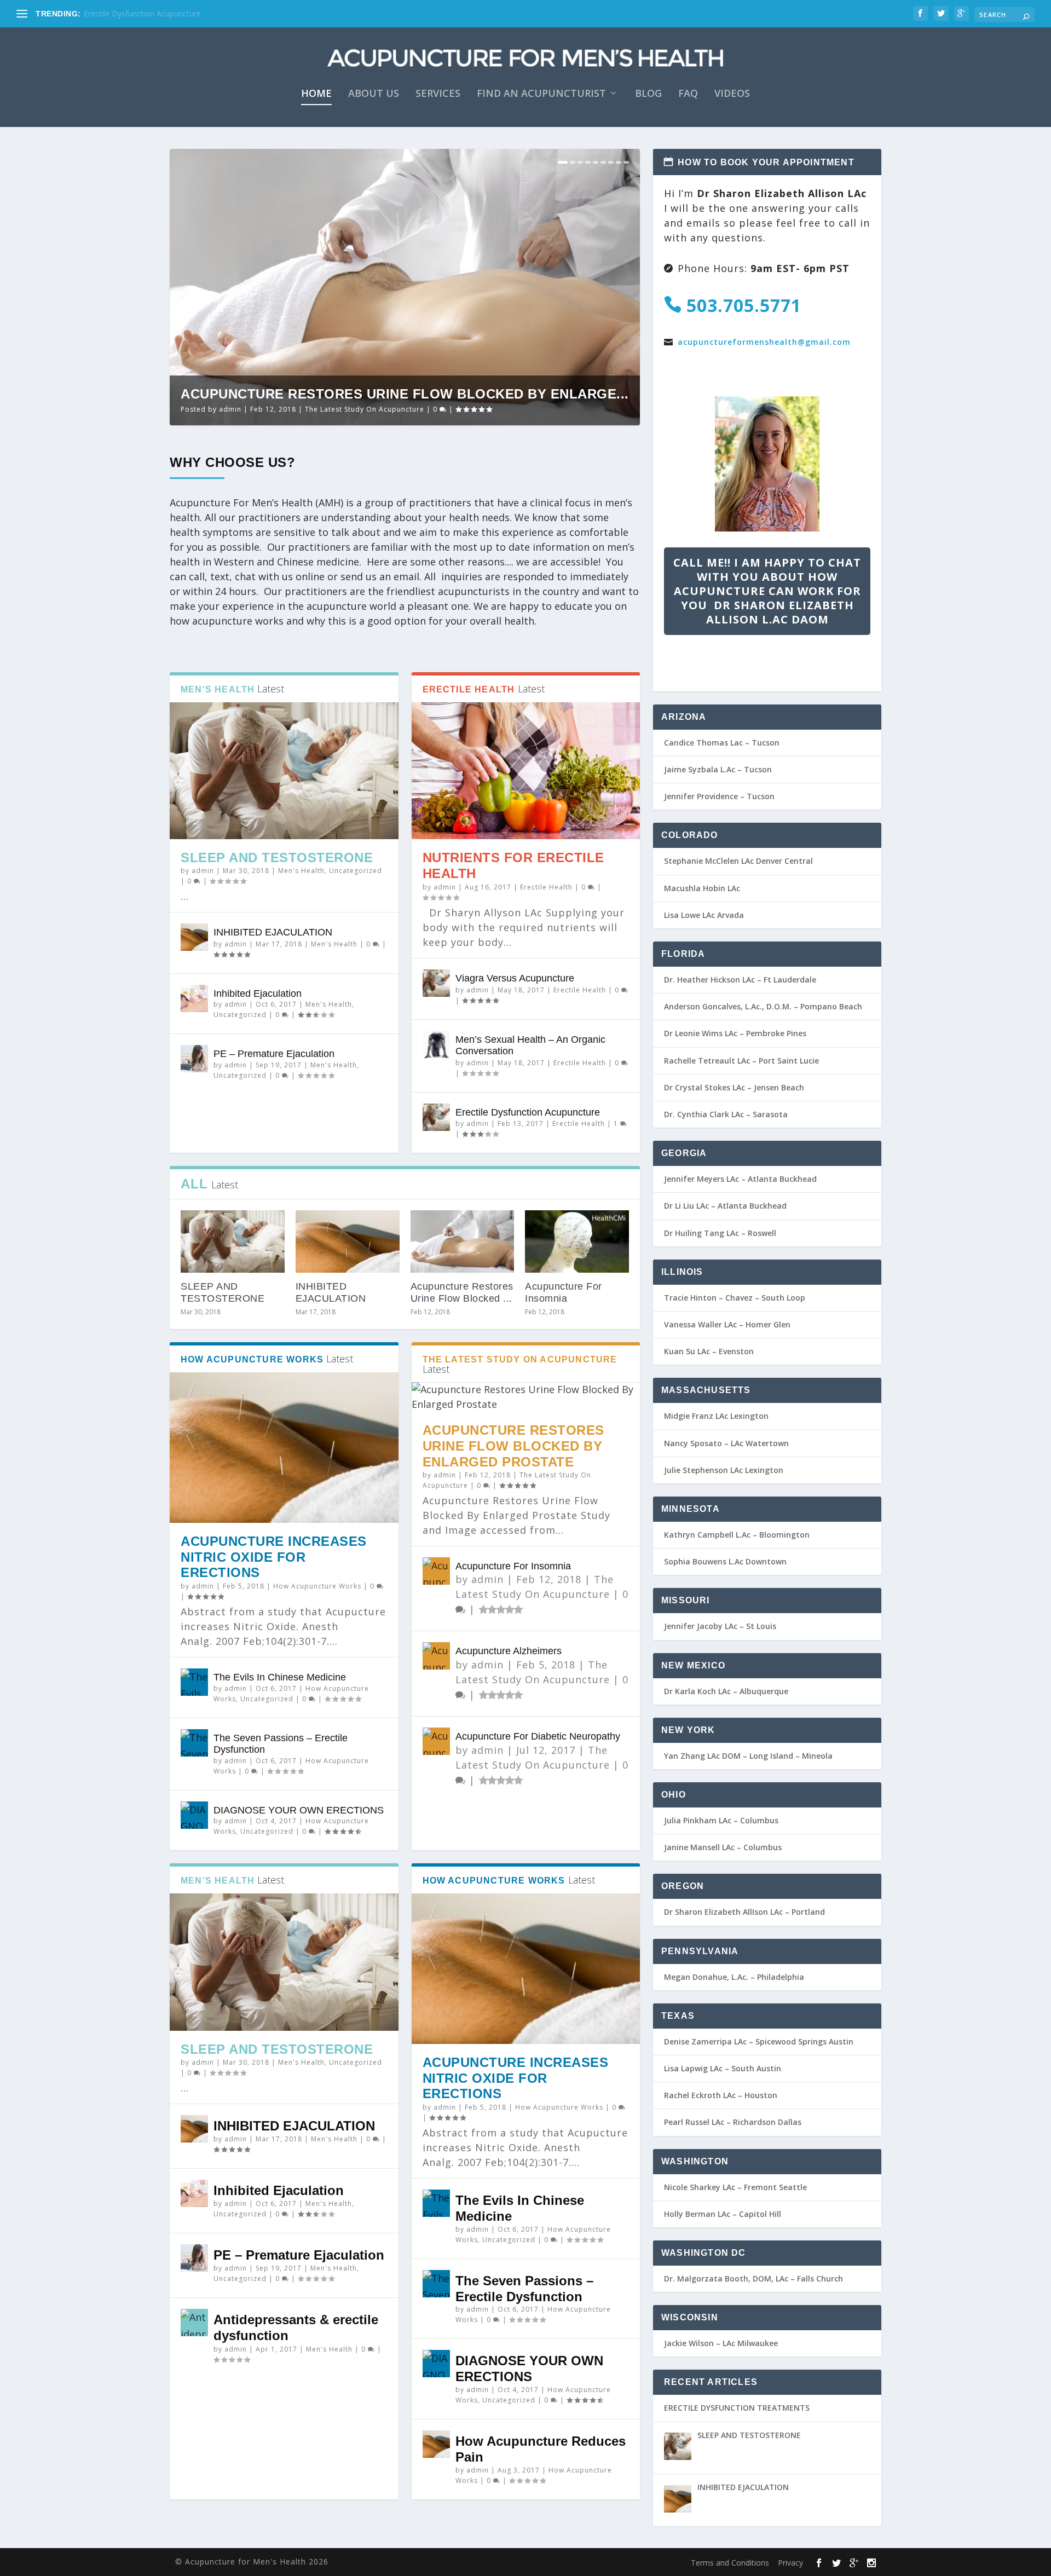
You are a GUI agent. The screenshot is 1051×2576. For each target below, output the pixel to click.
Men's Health (301, 871)
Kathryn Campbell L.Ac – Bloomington (737, 1535)
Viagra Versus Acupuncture (515, 978)
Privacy (790, 2563)
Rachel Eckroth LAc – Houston (721, 2095)
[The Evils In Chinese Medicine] (194, 1682)
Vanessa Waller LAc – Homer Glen (727, 1324)
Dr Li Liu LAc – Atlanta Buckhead (725, 1206)
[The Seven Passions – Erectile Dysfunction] (194, 1743)
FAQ (688, 94)
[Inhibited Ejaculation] (194, 998)
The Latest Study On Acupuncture (365, 409)
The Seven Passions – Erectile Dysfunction (524, 2289)
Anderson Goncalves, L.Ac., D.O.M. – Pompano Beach (763, 1006)
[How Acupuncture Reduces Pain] (436, 2444)
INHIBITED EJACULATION (273, 932)
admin (230, 409)
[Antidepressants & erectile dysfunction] (194, 2323)
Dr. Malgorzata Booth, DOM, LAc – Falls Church (753, 2278)
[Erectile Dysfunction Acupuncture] (436, 1117)
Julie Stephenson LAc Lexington (724, 1470)
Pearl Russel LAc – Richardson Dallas (733, 2122)
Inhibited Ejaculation (258, 994)
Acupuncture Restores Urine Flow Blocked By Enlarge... (405, 394)
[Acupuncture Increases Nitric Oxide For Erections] (284, 1447)
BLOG (648, 94)
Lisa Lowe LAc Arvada (704, 915)
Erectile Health (546, 887)
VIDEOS (732, 94)
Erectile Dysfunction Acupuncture (528, 1112)
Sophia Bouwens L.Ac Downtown (725, 1561)
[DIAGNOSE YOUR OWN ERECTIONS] (194, 1815)
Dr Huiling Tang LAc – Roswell (720, 1233)
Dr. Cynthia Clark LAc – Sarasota (726, 1114)
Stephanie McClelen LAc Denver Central (738, 861)
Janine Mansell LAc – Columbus (723, 1847)
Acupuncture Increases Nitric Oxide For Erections (274, 1557)
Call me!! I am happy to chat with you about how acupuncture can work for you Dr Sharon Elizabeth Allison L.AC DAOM (767, 591)
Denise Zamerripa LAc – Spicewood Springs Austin (759, 2041)
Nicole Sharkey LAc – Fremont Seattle (735, 2187)
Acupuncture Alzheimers (509, 1651)
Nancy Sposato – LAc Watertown (726, 1443)
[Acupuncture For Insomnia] (577, 1241)
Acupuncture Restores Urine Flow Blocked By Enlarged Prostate (513, 1446)
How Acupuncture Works (317, 1586)
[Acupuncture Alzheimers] (436, 1656)
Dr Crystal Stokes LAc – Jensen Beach (734, 1087)
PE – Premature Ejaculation (274, 1054)
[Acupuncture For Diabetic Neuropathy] (436, 1741)
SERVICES (438, 94)
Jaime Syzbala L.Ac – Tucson (718, 769)
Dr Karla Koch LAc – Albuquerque (726, 1691)
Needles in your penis (122, 13)
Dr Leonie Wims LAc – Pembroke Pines (735, 1033)
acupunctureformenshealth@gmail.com (764, 342)
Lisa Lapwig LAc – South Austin (723, 2068)
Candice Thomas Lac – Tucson (722, 743)
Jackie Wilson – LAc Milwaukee (721, 2343)
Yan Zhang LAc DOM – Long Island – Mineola (748, 1756)
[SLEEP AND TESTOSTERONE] (284, 771)
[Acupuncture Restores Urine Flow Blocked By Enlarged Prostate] (463, 1241)
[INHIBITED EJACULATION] (194, 937)
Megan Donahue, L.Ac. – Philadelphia (734, 1977)
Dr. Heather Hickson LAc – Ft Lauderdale (740, 980)
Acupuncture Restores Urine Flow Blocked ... (462, 1292)
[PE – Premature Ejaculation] (194, 1059)
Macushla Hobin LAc (702, 888)
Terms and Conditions (730, 2563)
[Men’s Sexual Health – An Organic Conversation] (436, 1044)
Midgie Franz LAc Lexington (716, 1416)
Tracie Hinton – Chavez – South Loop (735, 1298)
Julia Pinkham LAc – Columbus (721, 1820)
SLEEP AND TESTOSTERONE (277, 857)
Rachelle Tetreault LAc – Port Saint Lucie (741, 1061)
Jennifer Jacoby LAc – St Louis (720, 1626)
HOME (316, 94)
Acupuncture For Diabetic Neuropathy (538, 1736)
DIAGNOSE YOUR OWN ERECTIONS (299, 1810)
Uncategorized (356, 871)
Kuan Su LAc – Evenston (709, 1351)
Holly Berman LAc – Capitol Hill (723, 2214)
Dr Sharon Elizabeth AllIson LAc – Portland (744, 1912)
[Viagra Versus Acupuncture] (436, 983)
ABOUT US (374, 94)
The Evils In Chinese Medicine (280, 1677)
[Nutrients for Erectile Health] (526, 771)
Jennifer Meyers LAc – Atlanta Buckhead (740, 1179)
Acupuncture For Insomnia (564, 1292)
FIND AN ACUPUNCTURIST (541, 94)
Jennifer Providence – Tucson (719, 796)
